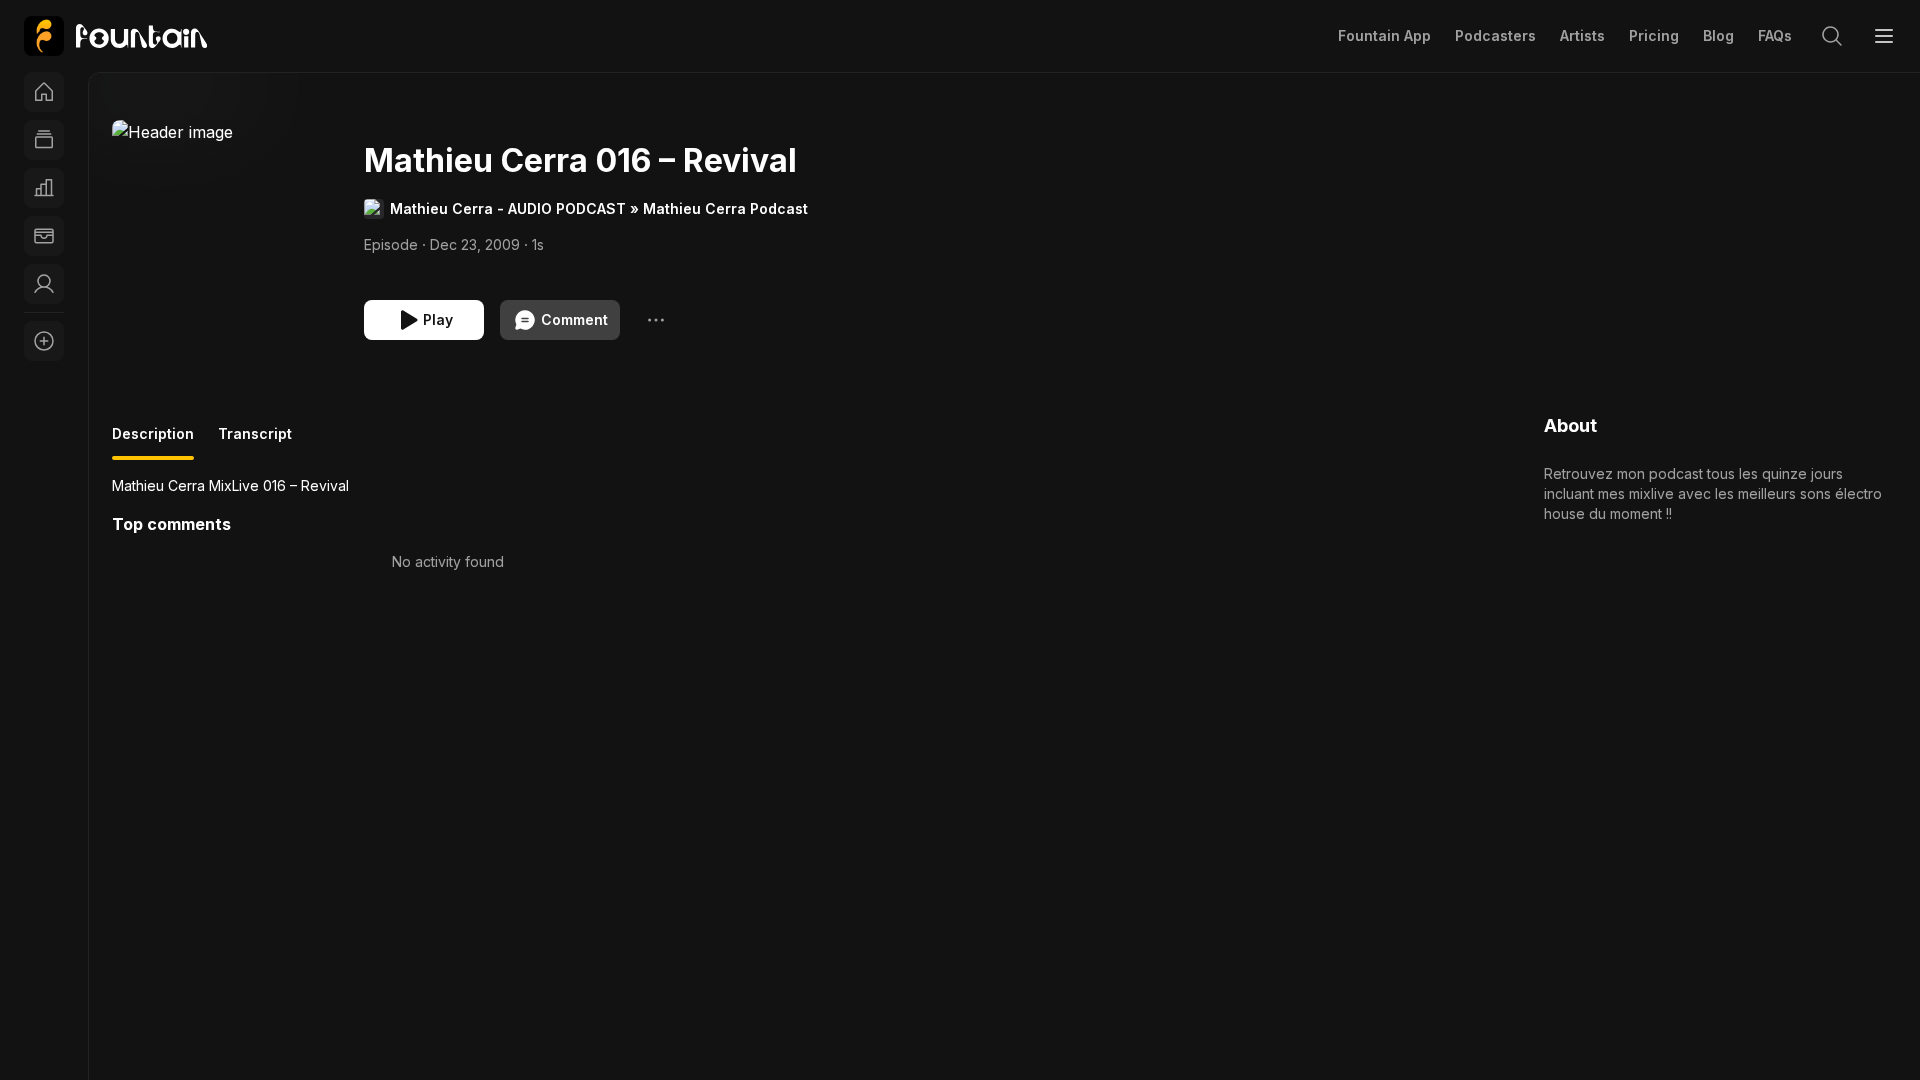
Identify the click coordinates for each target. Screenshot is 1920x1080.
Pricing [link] (1654, 35)
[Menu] (1884, 36)
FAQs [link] (1775, 35)
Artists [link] (1582, 35)
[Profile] (44, 284)
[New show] (44, 341)
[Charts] (44, 188)
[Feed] (44, 140)
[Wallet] (44, 236)
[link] (115, 36)
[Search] (1832, 36)
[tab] (153, 442)
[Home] (44, 92)
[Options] (656, 320)
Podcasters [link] (1495, 35)
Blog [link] (1718, 35)
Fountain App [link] (1384, 35)
